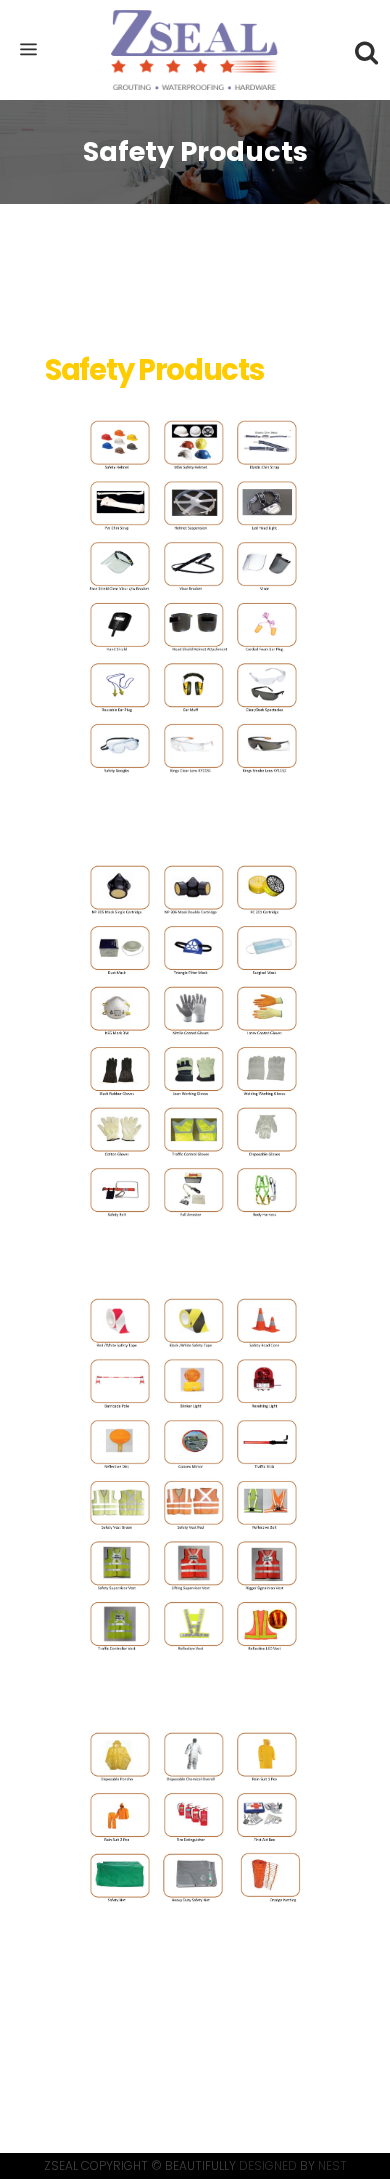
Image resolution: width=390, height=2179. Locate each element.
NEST (332, 2165)
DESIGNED (268, 2165)
